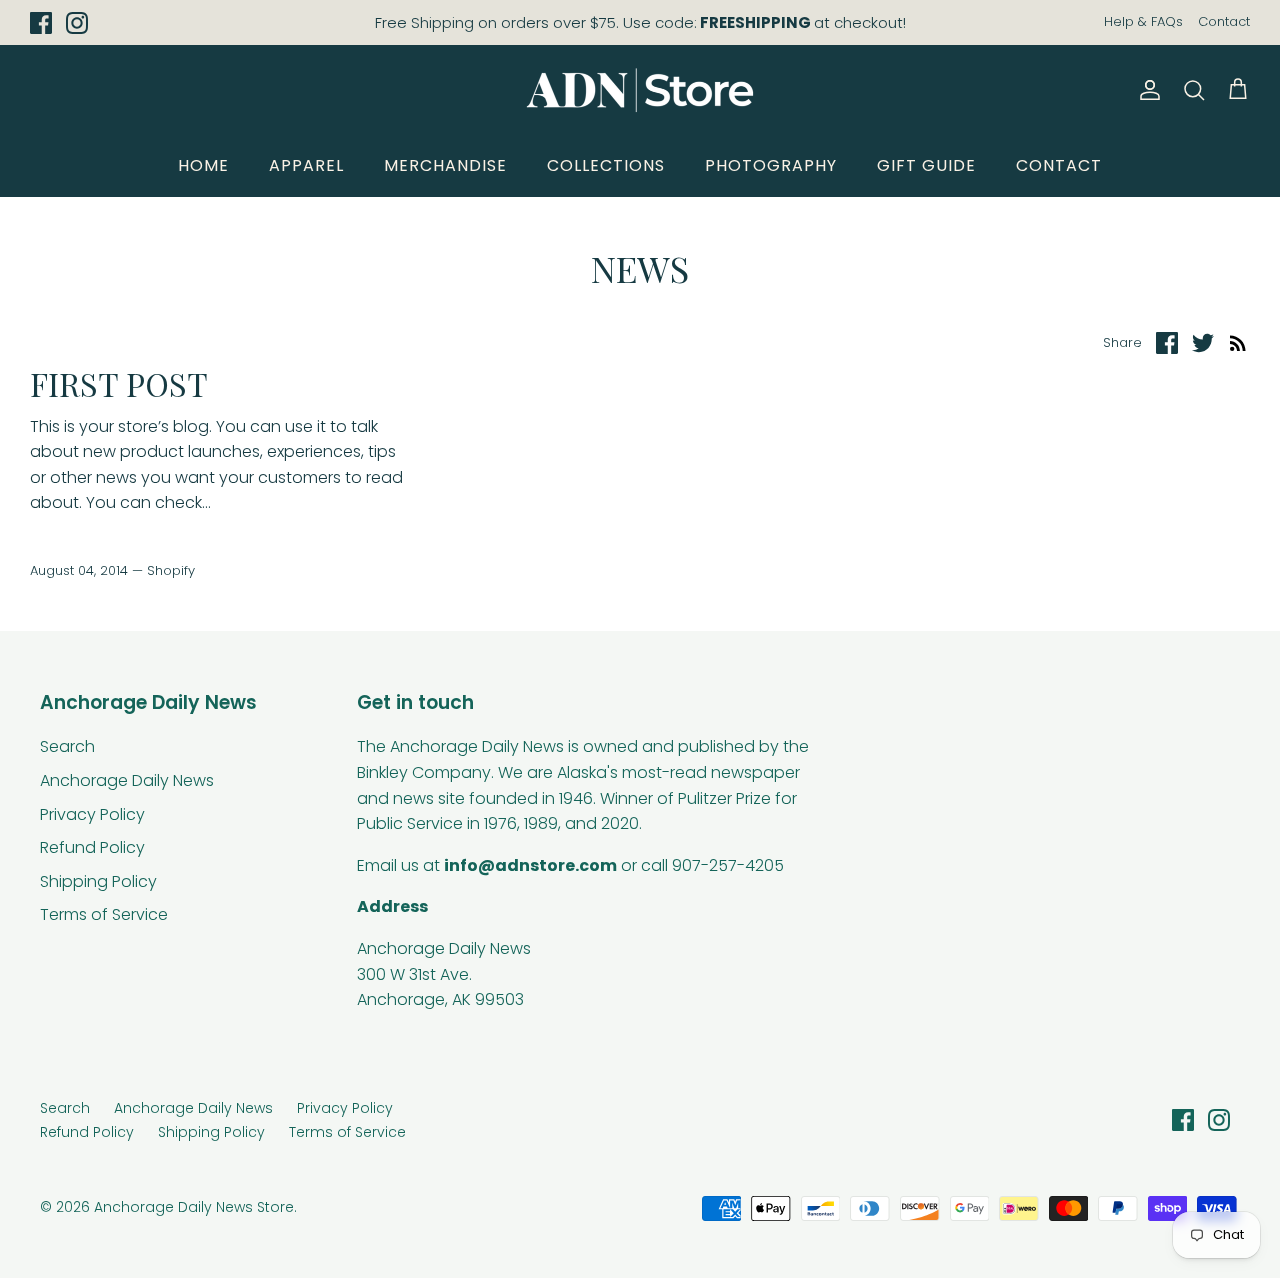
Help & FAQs (1143, 21)
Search (67, 746)
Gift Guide (926, 165)
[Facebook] (41, 23)
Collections (606, 165)
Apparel (306, 165)
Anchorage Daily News (127, 780)
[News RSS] (1238, 343)
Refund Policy (92, 847)
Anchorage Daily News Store (194, 1207)
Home (203, 165)
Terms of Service (104, 914)
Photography (771, 165)
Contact (1224, 21)
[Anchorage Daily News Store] (640, 90)
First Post (119, 383)
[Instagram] (77, 23)
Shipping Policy (98, 881)
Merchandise (445, 165)
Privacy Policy (92, 814)
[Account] (1146, 90)
